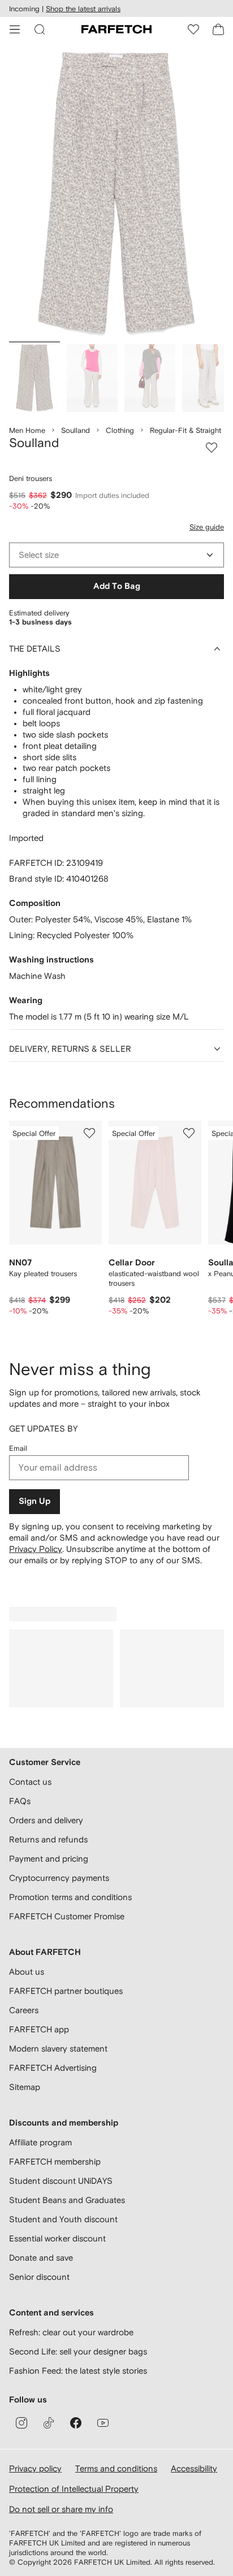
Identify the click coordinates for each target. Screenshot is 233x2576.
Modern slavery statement (58, 2048)
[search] (40, 29)
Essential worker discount (57, 2238)
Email (18, 1448)
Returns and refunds (48, 1839)
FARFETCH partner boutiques (66, 1991)
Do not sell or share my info (61, 2509)
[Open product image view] (116, 194)
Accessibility (194, 2468)
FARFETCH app (39, 2029)
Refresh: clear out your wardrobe (71, 2332)
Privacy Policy (36, 1549)
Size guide (207, 527)
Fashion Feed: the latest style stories (78, 2371)
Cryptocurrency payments (59, 1878)
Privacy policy (35, 2468)
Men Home (27, 430)
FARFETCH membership (55, 2161)
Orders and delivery (46, 1820)
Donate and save (41, 2258)
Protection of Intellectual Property (74, 2489)
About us (27, 1972)
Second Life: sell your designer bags (78, 2351)
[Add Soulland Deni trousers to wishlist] (212, 448)
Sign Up (34, 1501)
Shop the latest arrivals (83, 9)
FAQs (20, 1801)
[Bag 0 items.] (218, 29)
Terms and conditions (116, 2468)
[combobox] (116, 555)
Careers (24, 2010)
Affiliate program (40, 2142)
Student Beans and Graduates (67, 2200)
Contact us (30, 1782)
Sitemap (25, 2087)
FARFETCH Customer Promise (67, 1916)
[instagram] (21, 2423)
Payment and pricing (49, 1859)
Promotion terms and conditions (70, 1897)
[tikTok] (49, 2423)
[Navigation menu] (15, 29)
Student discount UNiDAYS (61, 2181)
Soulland (75, 430)
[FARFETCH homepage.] (116, 29)
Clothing (120, 430)
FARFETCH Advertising (53, 2068)
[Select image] (34, 378)
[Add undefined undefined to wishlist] (89, 1133)
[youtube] (103, 2423)
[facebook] (76, 2423)
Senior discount (39, 2277)
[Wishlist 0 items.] (193, 29)
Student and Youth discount (63, 2219)
